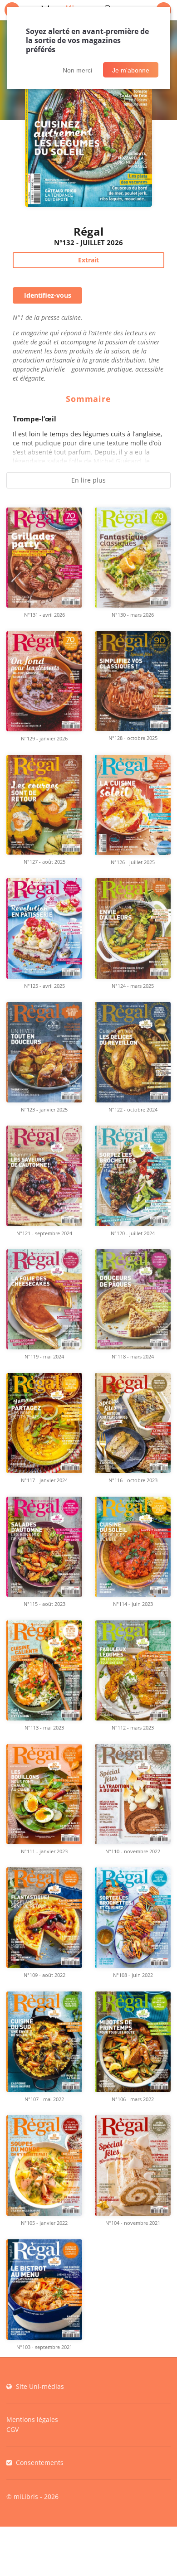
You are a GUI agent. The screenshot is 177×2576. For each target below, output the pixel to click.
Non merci (77, 70)
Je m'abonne (131, 70)
